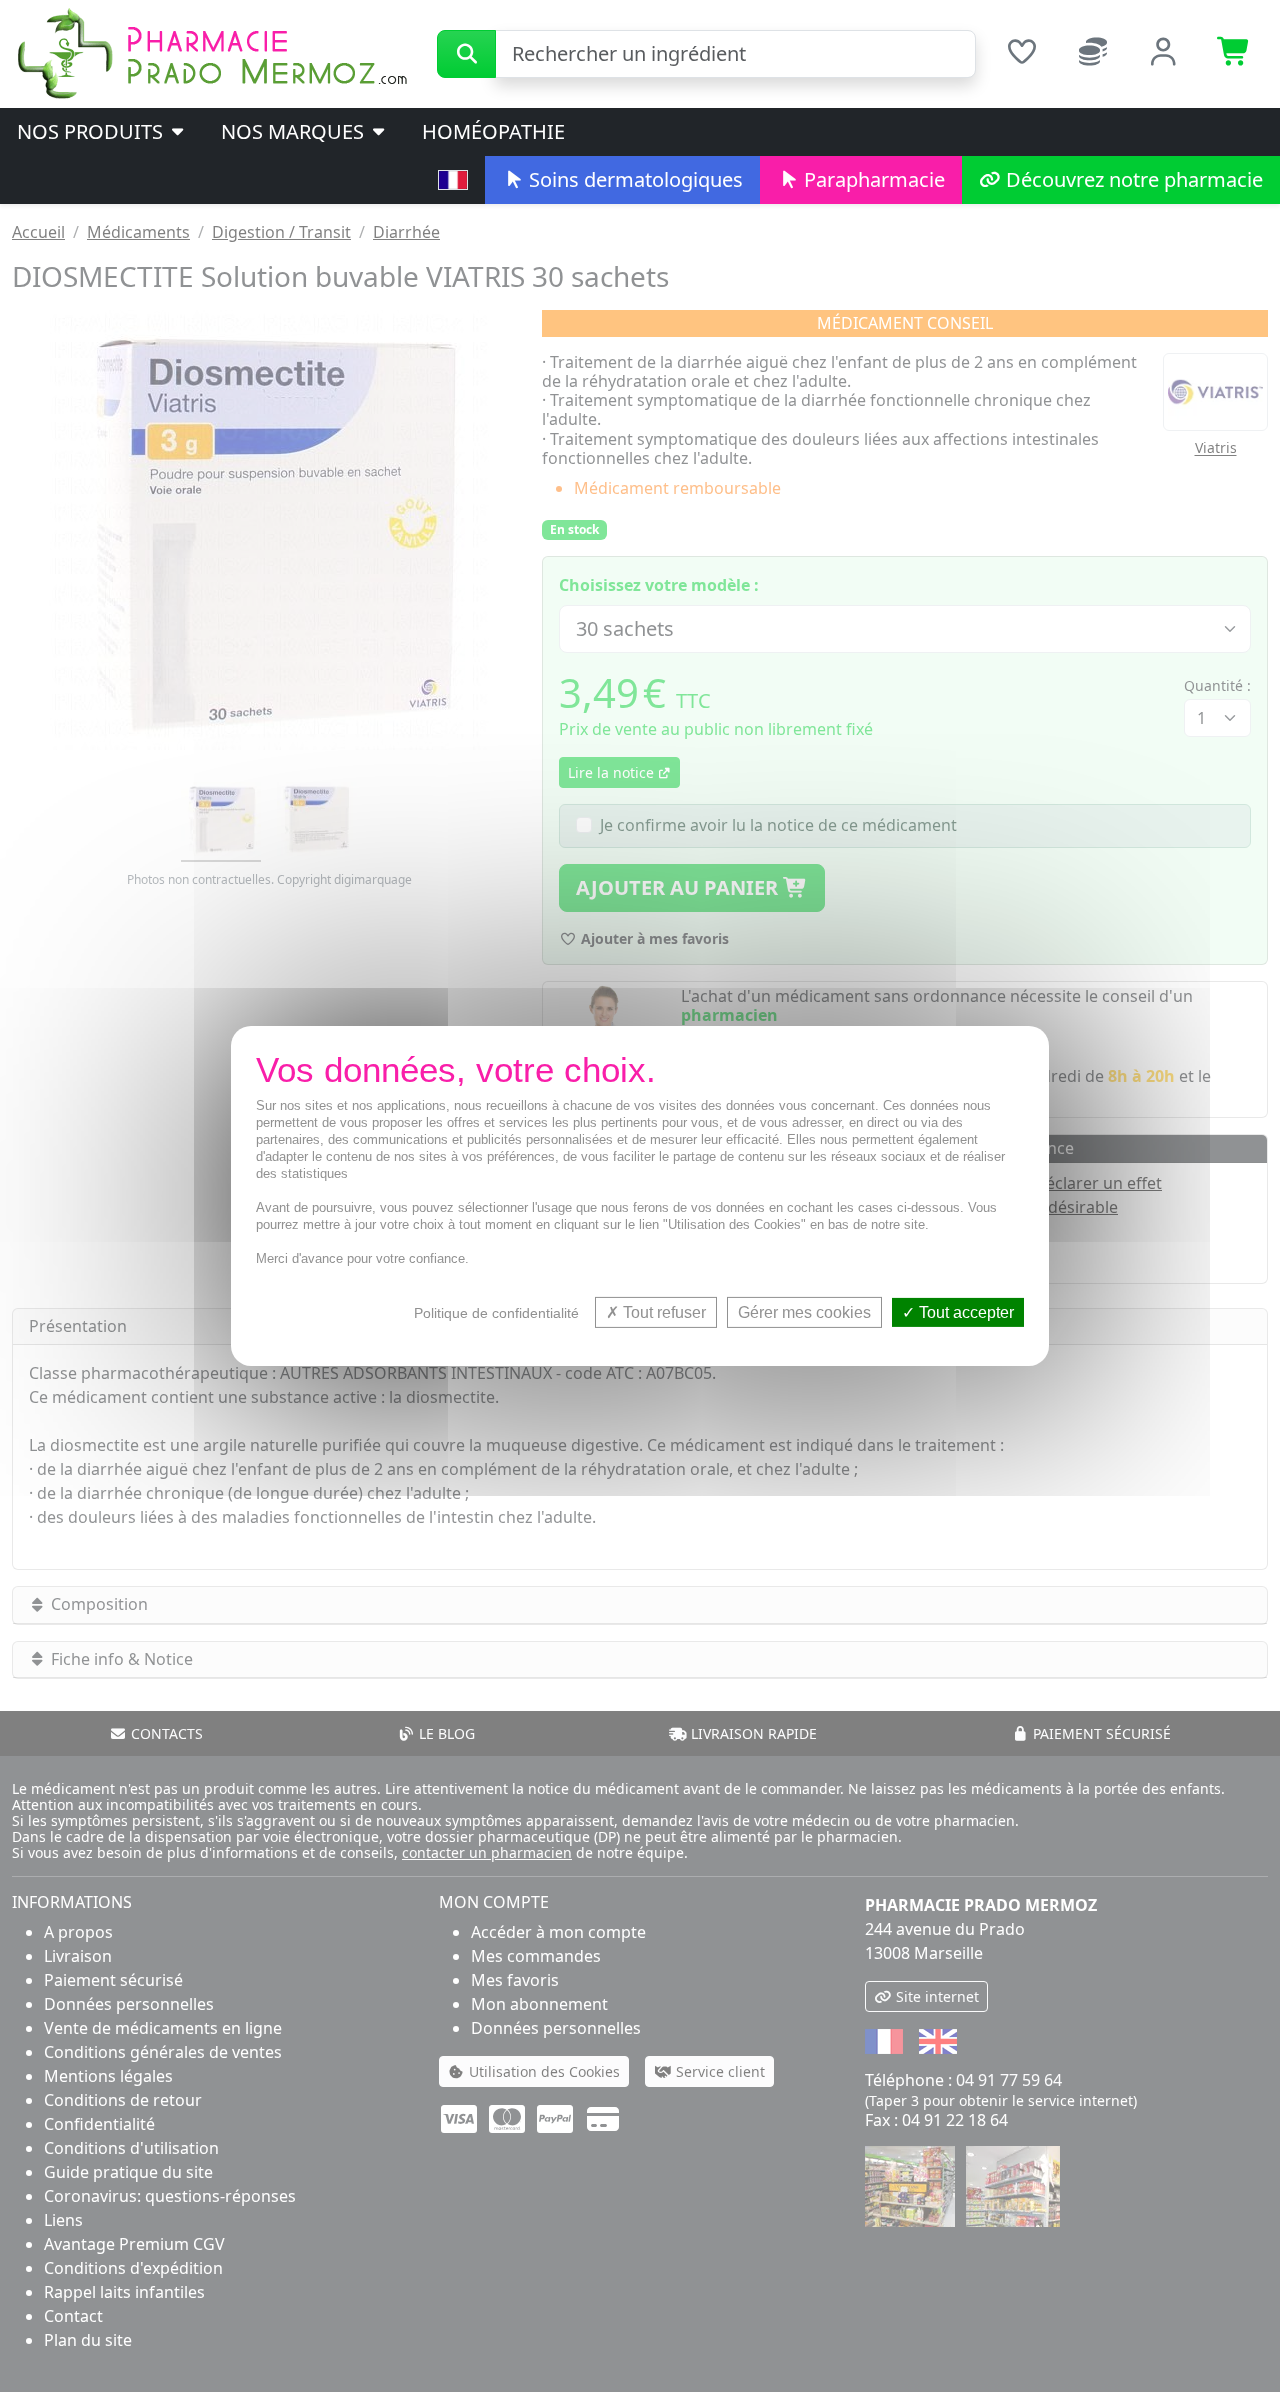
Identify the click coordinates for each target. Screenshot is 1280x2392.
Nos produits (92, 131)
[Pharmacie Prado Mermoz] (212, 52)
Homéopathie (493, 131)
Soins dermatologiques (633, 179)
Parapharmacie (872, 179)
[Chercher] (466, 54)
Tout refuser (662, 1312)
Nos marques (295, 131)
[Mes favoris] (1021, 54)
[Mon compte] (1163, 54)
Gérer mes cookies (804, 1312)
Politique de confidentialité (496, 1313)
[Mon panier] (1234, 54)
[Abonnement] (1092, 54)
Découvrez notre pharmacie (1132, 179)
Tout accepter (964, 1312)
